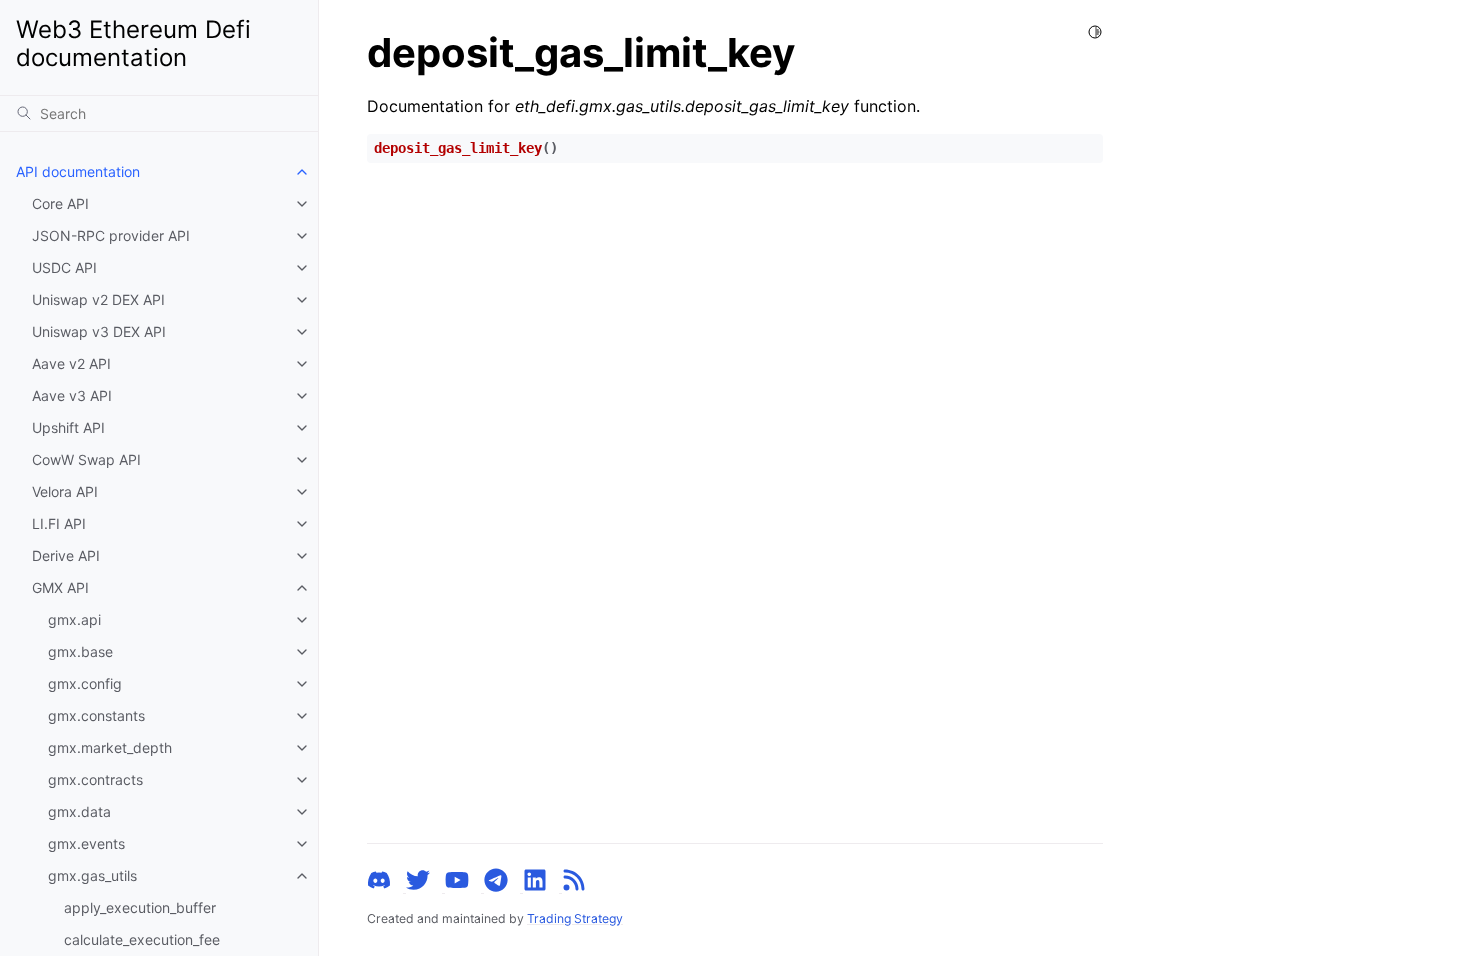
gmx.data (79, 811)
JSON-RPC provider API (111, 235)
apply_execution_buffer (140, 907)
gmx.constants (96, 715)
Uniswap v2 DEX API (98, 299)
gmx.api (74, 619)
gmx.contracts (95, 779)
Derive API (66, 555)
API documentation (78, 171)
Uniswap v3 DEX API (99, 331)
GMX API (60, 587)
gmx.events (86, 843)
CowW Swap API (86, 459)
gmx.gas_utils (92, 875)
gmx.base (80, 651)
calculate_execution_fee (142, 939)
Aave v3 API (72, 395)
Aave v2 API (71, 363)
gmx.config (85, 683)
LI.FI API (59, 523)
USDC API (64, 267)
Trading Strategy (575, 918)
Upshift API (68, 427)
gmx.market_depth (110, 747)
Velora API (65, 491)
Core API (60, 203)
